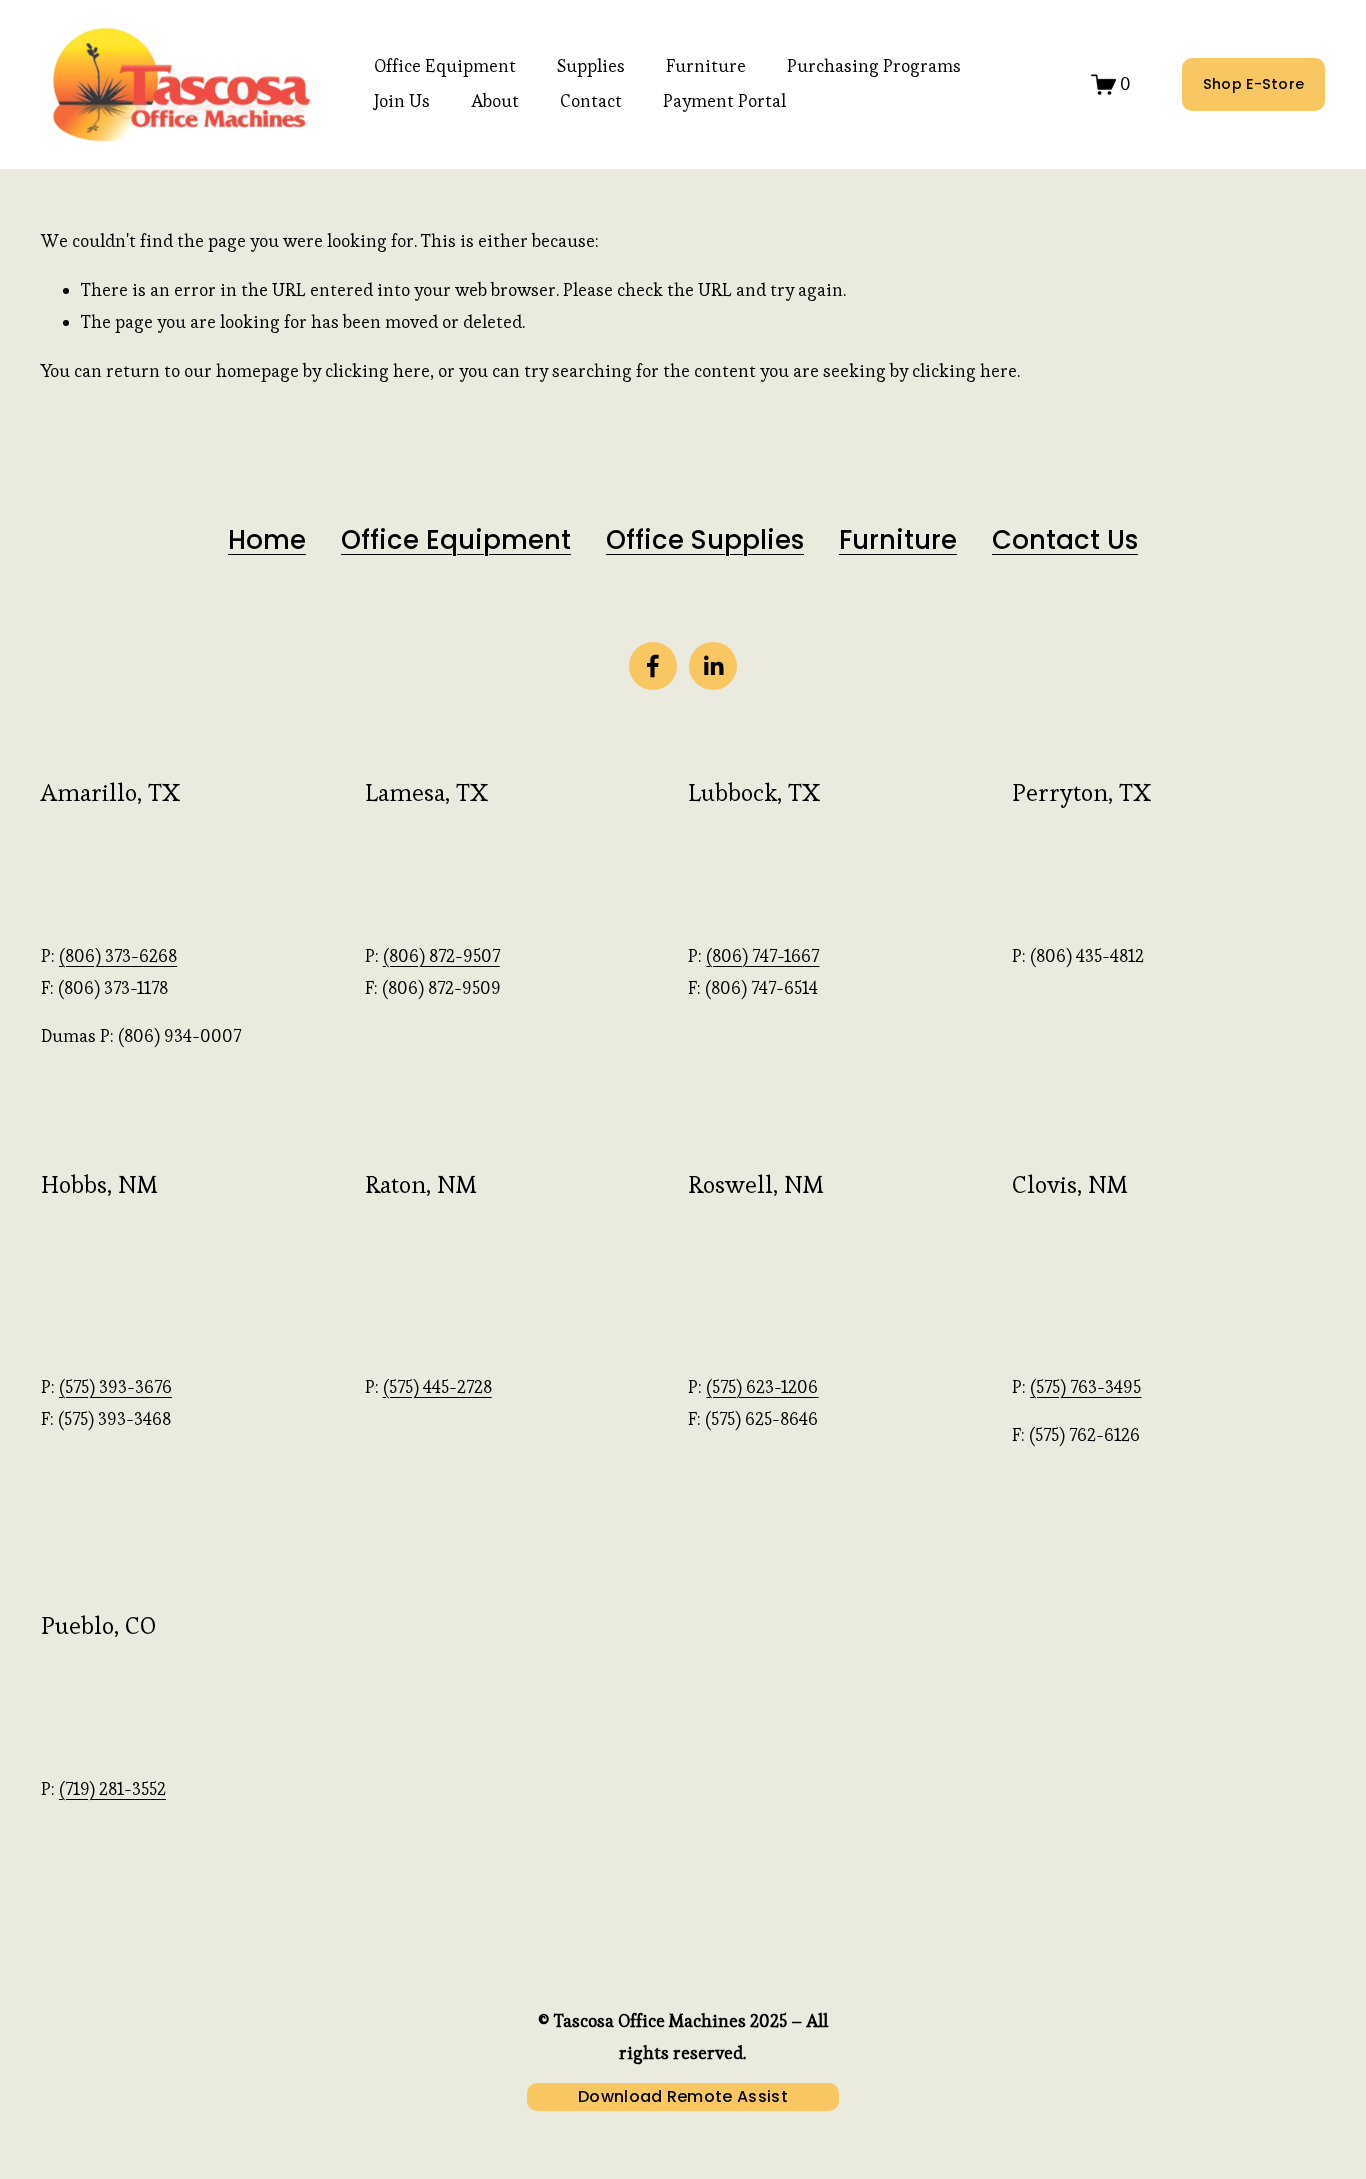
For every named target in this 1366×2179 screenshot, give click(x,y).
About (495, 101)
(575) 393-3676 (115, 1387)
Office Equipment (445, 66)
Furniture (706, 66)
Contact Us (1065, 540)
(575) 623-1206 (762, 1387)
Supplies (591, 66)
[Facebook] (653, 666)
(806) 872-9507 (441, 956)
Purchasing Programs (874, 66)
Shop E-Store (1253, 84)
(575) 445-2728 (437, 1387)
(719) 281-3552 (112, 1789)
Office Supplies (705, 540)
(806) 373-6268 (118, 956)
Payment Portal (724, 101)
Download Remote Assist (683, 2096)
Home (267, 540)
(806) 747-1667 (762, 956)
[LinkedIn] (713, 666)
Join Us (402, 101)
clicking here (377, 371)
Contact (591, 101)
